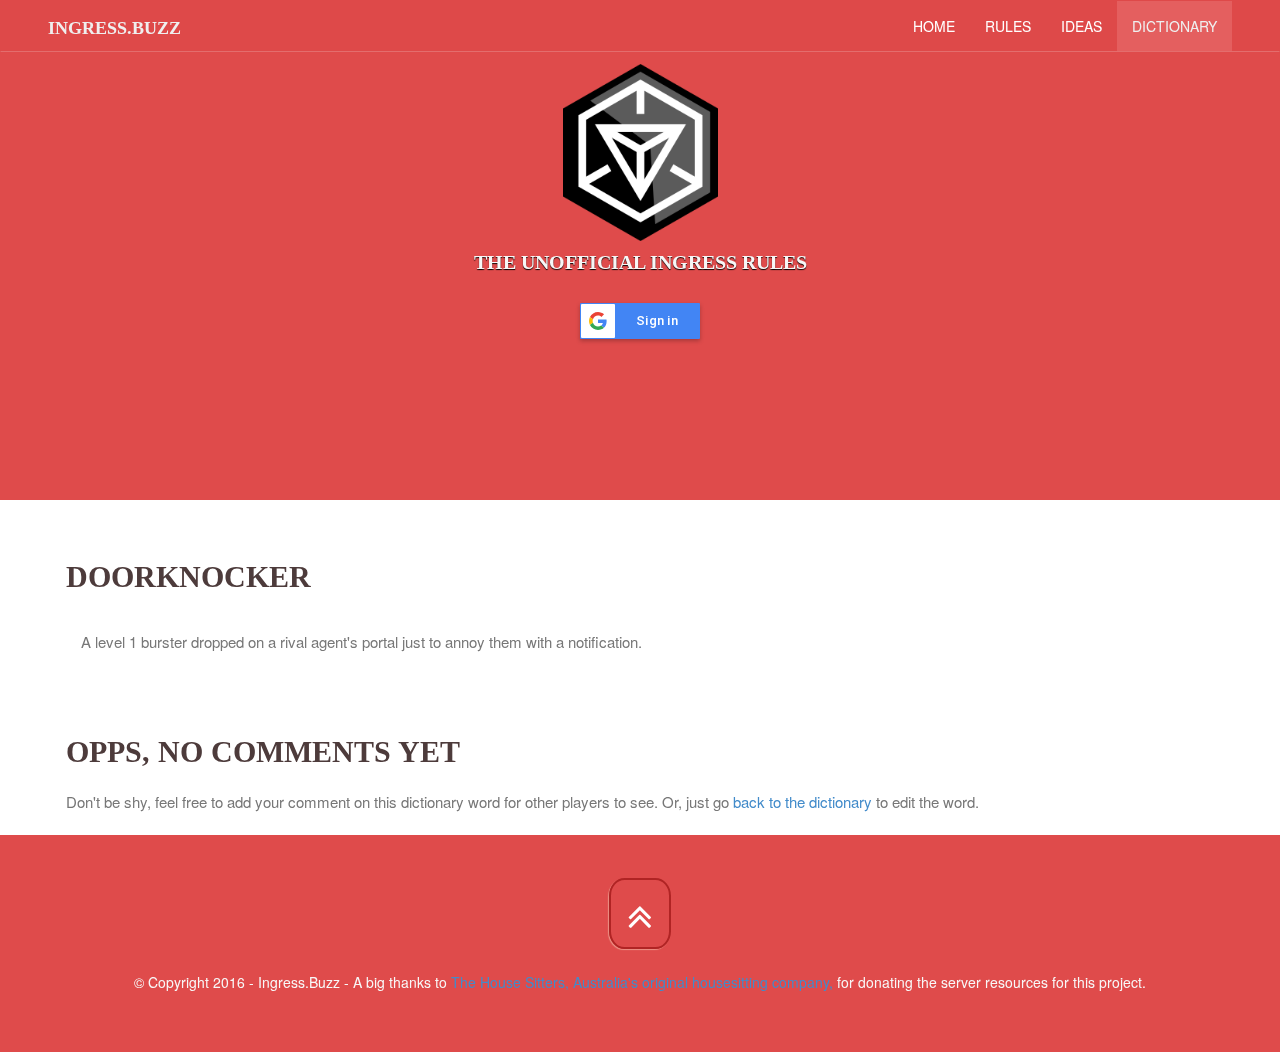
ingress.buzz (114, 28)
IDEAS (1081, 26)
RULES (1008, 26)
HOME (934, 26)
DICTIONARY (1174, 26)
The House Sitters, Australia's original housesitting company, (642, 982)
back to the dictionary (802, 801)
